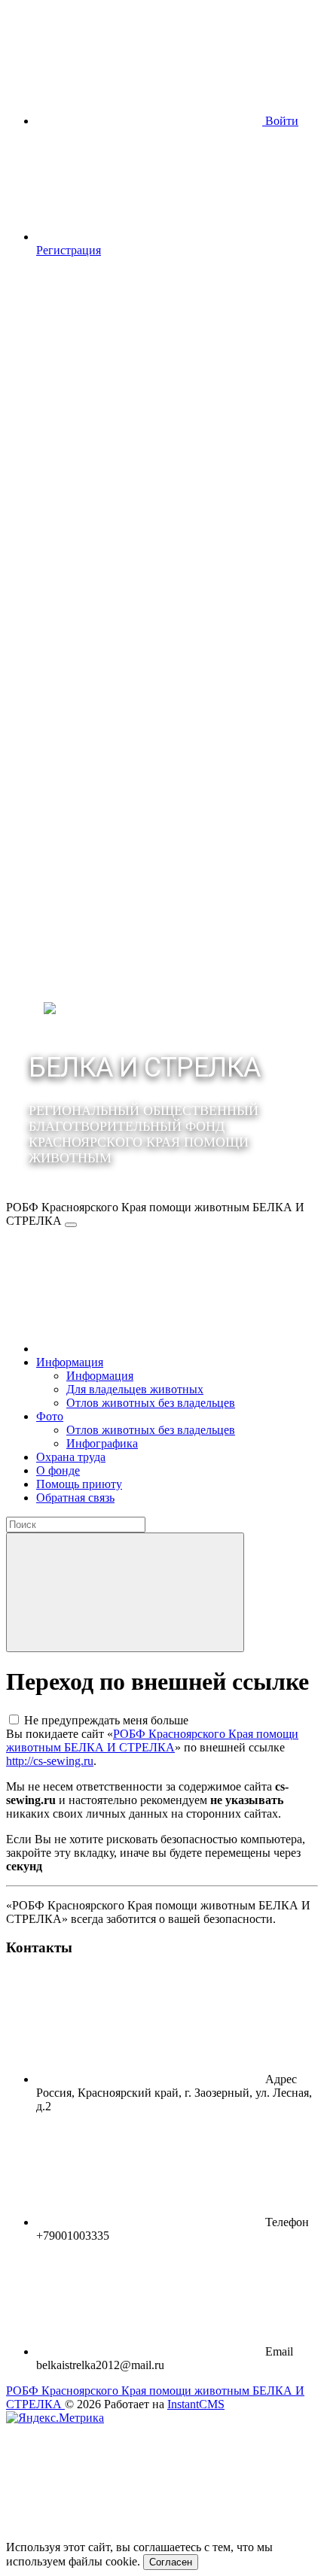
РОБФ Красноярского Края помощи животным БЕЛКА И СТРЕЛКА (152, 1741)
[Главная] (149, 1349)
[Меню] (71, 1225)
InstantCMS (196, 2404)
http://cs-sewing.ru (50, 1761)
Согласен (171, 2562)
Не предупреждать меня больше (106, 1720)
